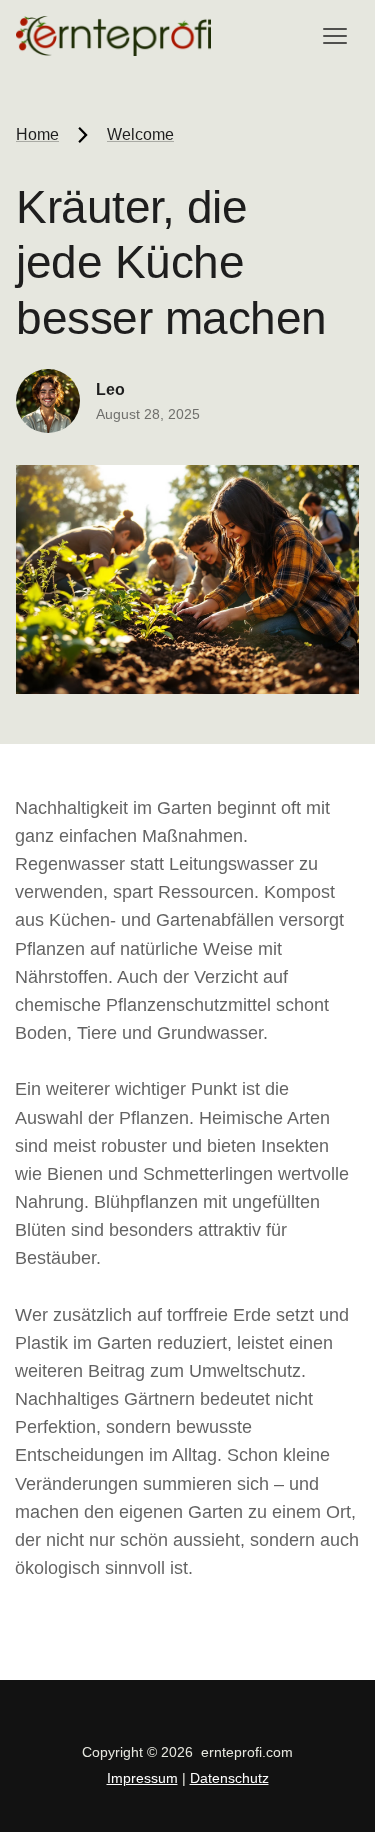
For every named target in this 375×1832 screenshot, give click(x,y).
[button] (335, 36)
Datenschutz (229, 1778)
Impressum (142, 1778)
